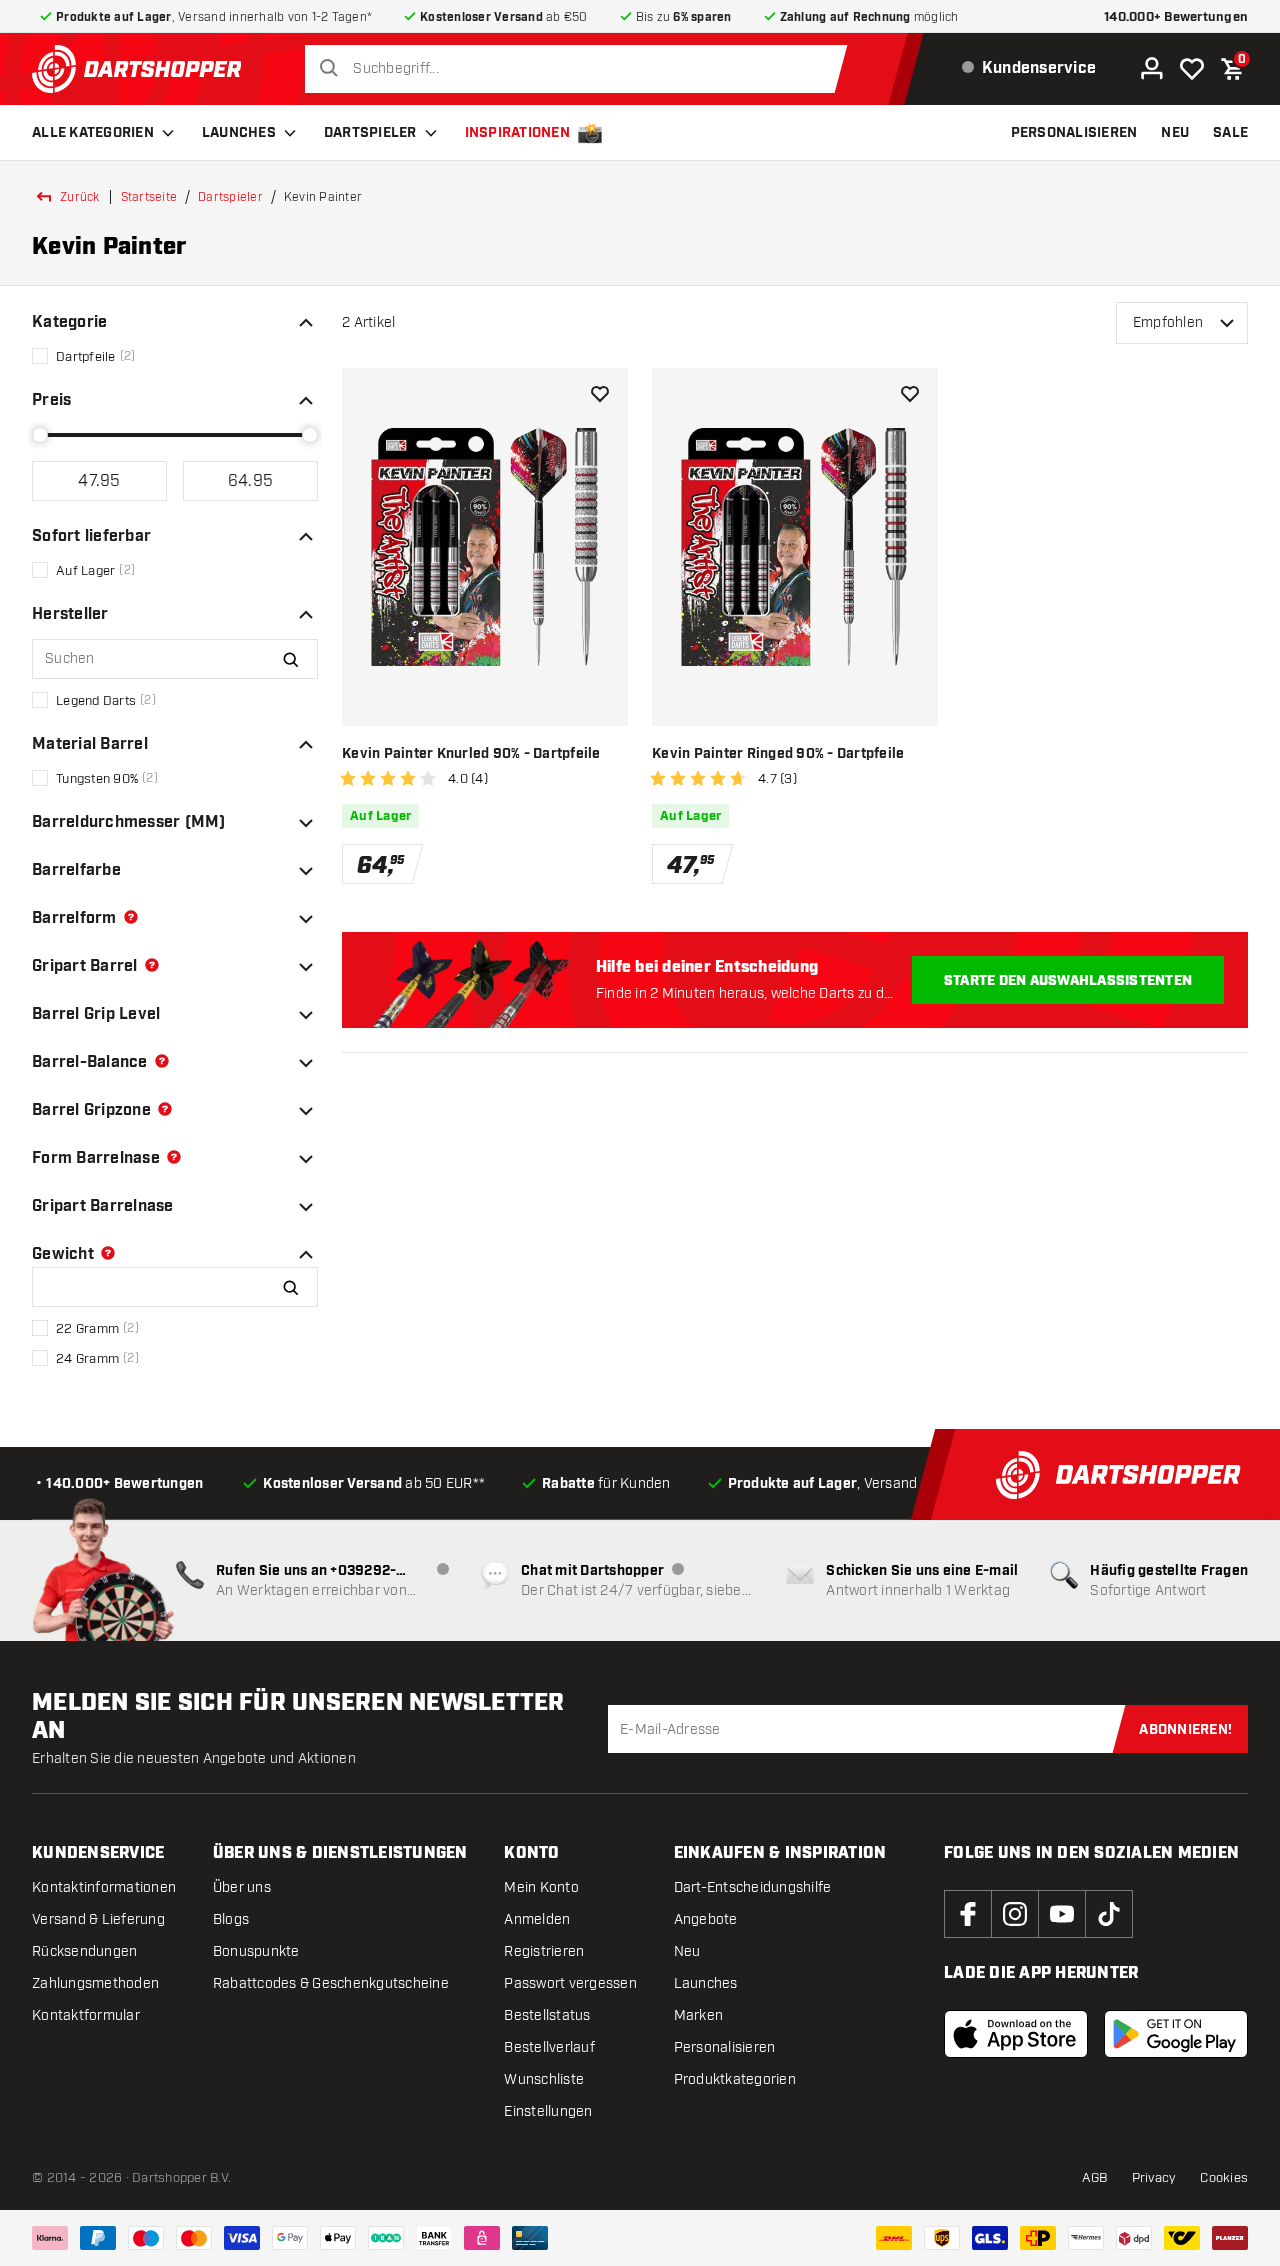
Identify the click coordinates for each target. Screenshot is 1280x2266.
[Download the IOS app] (1016, 2034)
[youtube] (1062, 1914)
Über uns (242, 1887)
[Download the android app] (1176, 2034)
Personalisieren (725, 2047)
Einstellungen (548, 2111)
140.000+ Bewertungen (1176, 17)
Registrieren (544, 1951)
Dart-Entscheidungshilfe (753, 1887)
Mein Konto (541, 1887)
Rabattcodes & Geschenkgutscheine (331, 1983)
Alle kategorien (93, 133)
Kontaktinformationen (104, 1887)
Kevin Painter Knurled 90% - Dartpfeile (471, 754)
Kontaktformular (86, 2015)
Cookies (1224, 2178)
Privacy (1154, 2178)
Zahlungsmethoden (95, 1983)
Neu (687, 1951)
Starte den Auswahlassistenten (1068, 981)
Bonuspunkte (256, 1951)
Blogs (231, 1919)
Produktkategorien (735, 2079)
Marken (699, 2015)
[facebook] (968, 1914)
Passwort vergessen (570, 1983)
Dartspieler (370, 133)
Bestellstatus (547, 2015)
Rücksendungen (84, 1951)
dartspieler (230, 197)
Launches (239, 133)
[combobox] (581, 69)
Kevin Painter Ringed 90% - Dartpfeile (778, 754)
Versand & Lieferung (98, 1919)
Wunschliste (544, 2079)
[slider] (40, 435)
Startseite (149, 197)
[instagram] (1015, 1914)
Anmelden (537, 1919)
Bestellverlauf (549, 2047)
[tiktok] (1109, 1914)
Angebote (706, 1919)
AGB (1095, 2178)
